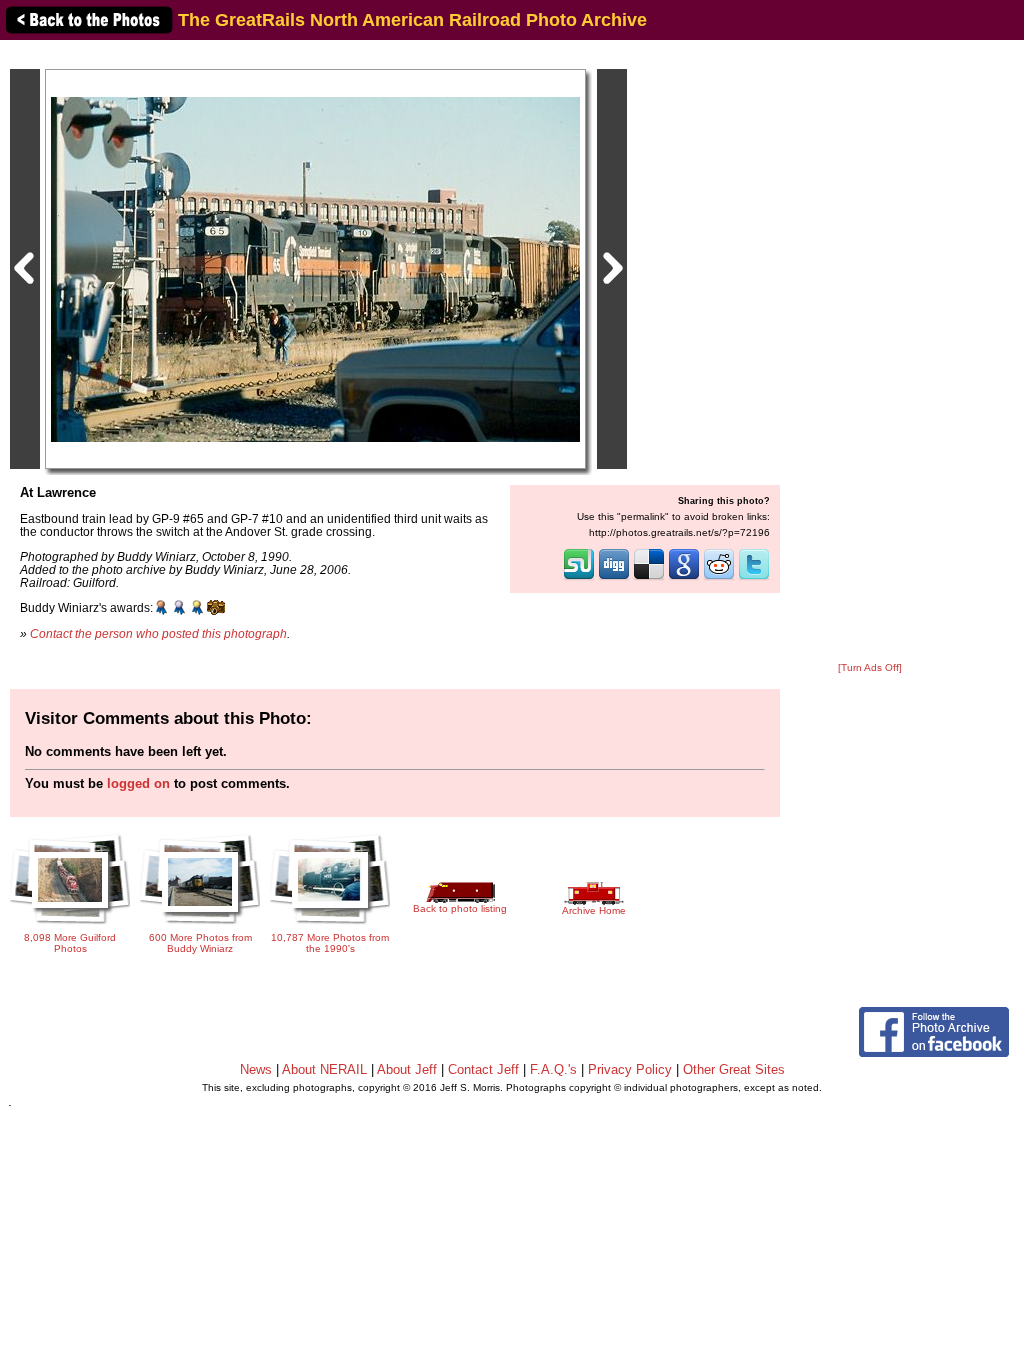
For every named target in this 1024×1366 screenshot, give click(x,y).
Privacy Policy (630, 1069)
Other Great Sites (734, 1069)
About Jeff (407, 1069)
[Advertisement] (870, 352)
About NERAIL (324, 1069)
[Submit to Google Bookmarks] (684, 578)
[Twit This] (754, 578)
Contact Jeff (483, 1069)
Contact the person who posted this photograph (158, 633)
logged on (138, 783)
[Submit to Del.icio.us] (649, 578)
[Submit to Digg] (614, 578)
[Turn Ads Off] (870, 667)
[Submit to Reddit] (719, 578)
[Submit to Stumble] (579, 578)
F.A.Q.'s (553, 1069)
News (256, 1069)
